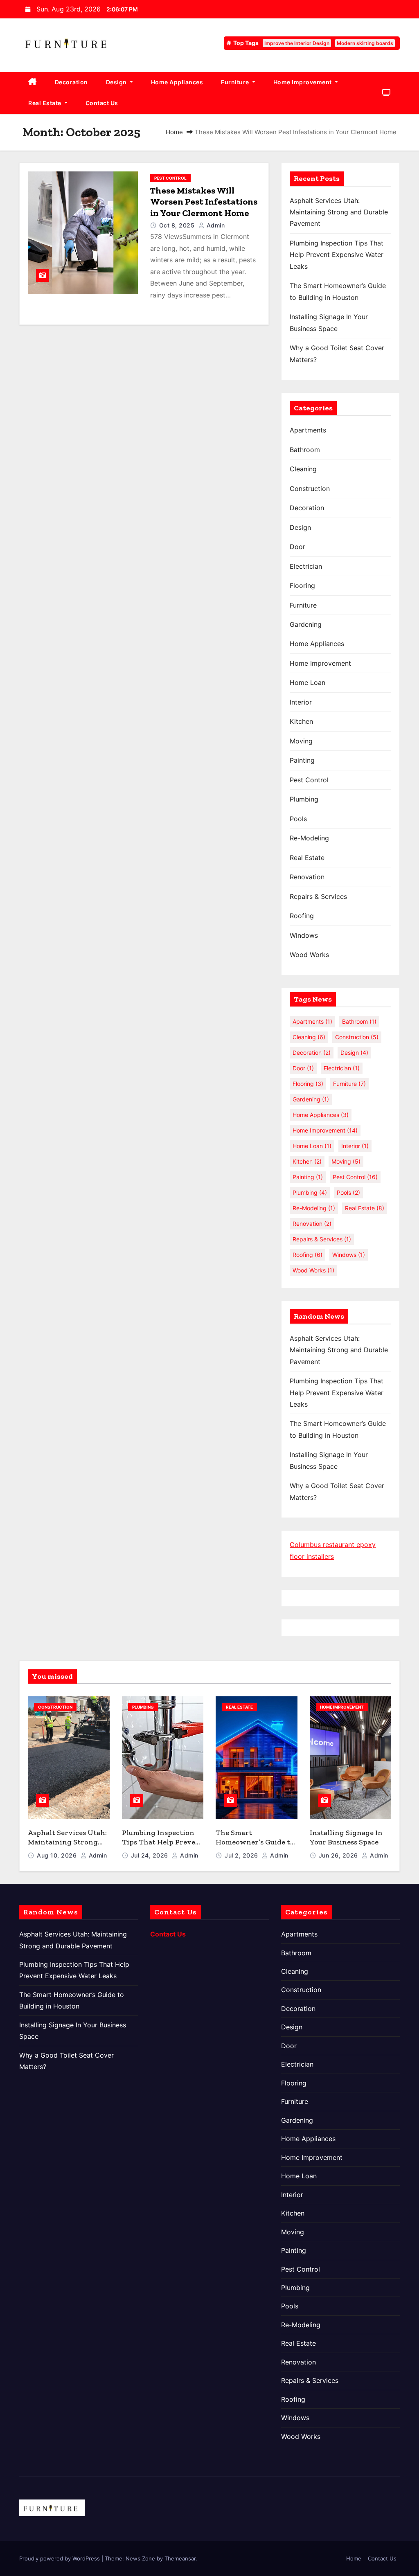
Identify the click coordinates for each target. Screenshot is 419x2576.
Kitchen (301, 721)
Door (297, 547)
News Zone (140, 2558)
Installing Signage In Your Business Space (346, 1837)
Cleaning (303, 469)
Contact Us (102, 103)
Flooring (302, 585)
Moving (301, 741)
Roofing (302, 916)
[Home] (33, 82)
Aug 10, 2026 (58, 1855)
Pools (298, 819)
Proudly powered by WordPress (60, 2558)
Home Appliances (177, 82)
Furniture (236, 82)
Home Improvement (303, 82)
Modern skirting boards (365, 43)
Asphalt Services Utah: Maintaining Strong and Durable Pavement (339, 212)
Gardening (306, 624)
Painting (302, 760)
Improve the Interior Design (297, 43)
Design (117, 82)
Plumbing (304, 799)
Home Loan (307, 682)
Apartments (308, 430)
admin (215, 225)
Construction (310, 489)
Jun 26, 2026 (339, 1855)
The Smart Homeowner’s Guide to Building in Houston (255, 1842)
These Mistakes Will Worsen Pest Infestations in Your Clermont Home (204, 202)
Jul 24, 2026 (151, 1855)
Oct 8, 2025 (178, 225)
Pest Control (170, 178)
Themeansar (180, 2558)
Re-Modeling (309, 838)
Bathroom (305, 450)
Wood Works (309, 955)
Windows (304, 935)
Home (174, 132)
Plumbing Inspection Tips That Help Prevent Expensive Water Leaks (337, 255)
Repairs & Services (318, 896)
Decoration (71, 82)
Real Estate (45, 103)
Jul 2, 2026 (242, 1855)
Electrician (306, 566)
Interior (301, 702)
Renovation (307, 877)
